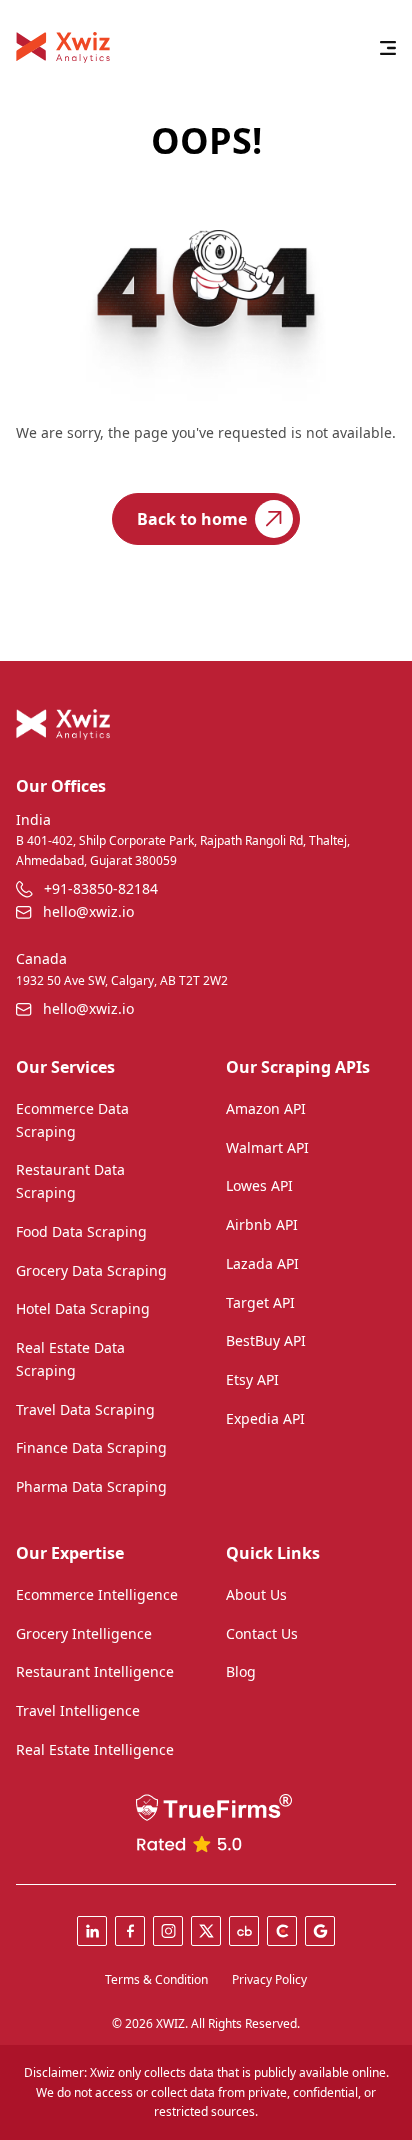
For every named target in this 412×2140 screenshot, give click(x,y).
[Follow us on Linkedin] (92, 1931)
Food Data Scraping (81, 1231)
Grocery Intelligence (84, 1633)
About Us (256, 1594)
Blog (241, 1671)
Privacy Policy (269, 1979)
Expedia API (265, 1418)
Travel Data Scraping (85, 1409)
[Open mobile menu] (388, 48)
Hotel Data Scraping (83, 1308)
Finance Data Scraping (91, 1447)
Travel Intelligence (78, 1710)
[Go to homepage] (63, 47)
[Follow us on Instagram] (168, 1931)
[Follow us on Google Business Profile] (320, 1931)
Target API (260, 1302)
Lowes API (259, 1185)
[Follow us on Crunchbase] (244, 1931)
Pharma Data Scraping (91, 1486)
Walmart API (267, 1147)
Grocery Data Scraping (91, 1270)
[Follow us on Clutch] (282, 1931)
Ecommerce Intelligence (97, 1594)
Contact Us (262, 1633)
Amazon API (266, 1108)
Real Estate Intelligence (95, 1749)
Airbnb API (262, 1224)
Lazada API (262, 1263)
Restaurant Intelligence (95, 1671)
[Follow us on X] (206, 1931)
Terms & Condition (156, 1979)
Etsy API (252, 1379)
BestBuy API (266, 1340)
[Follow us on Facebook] (130, 1931)
